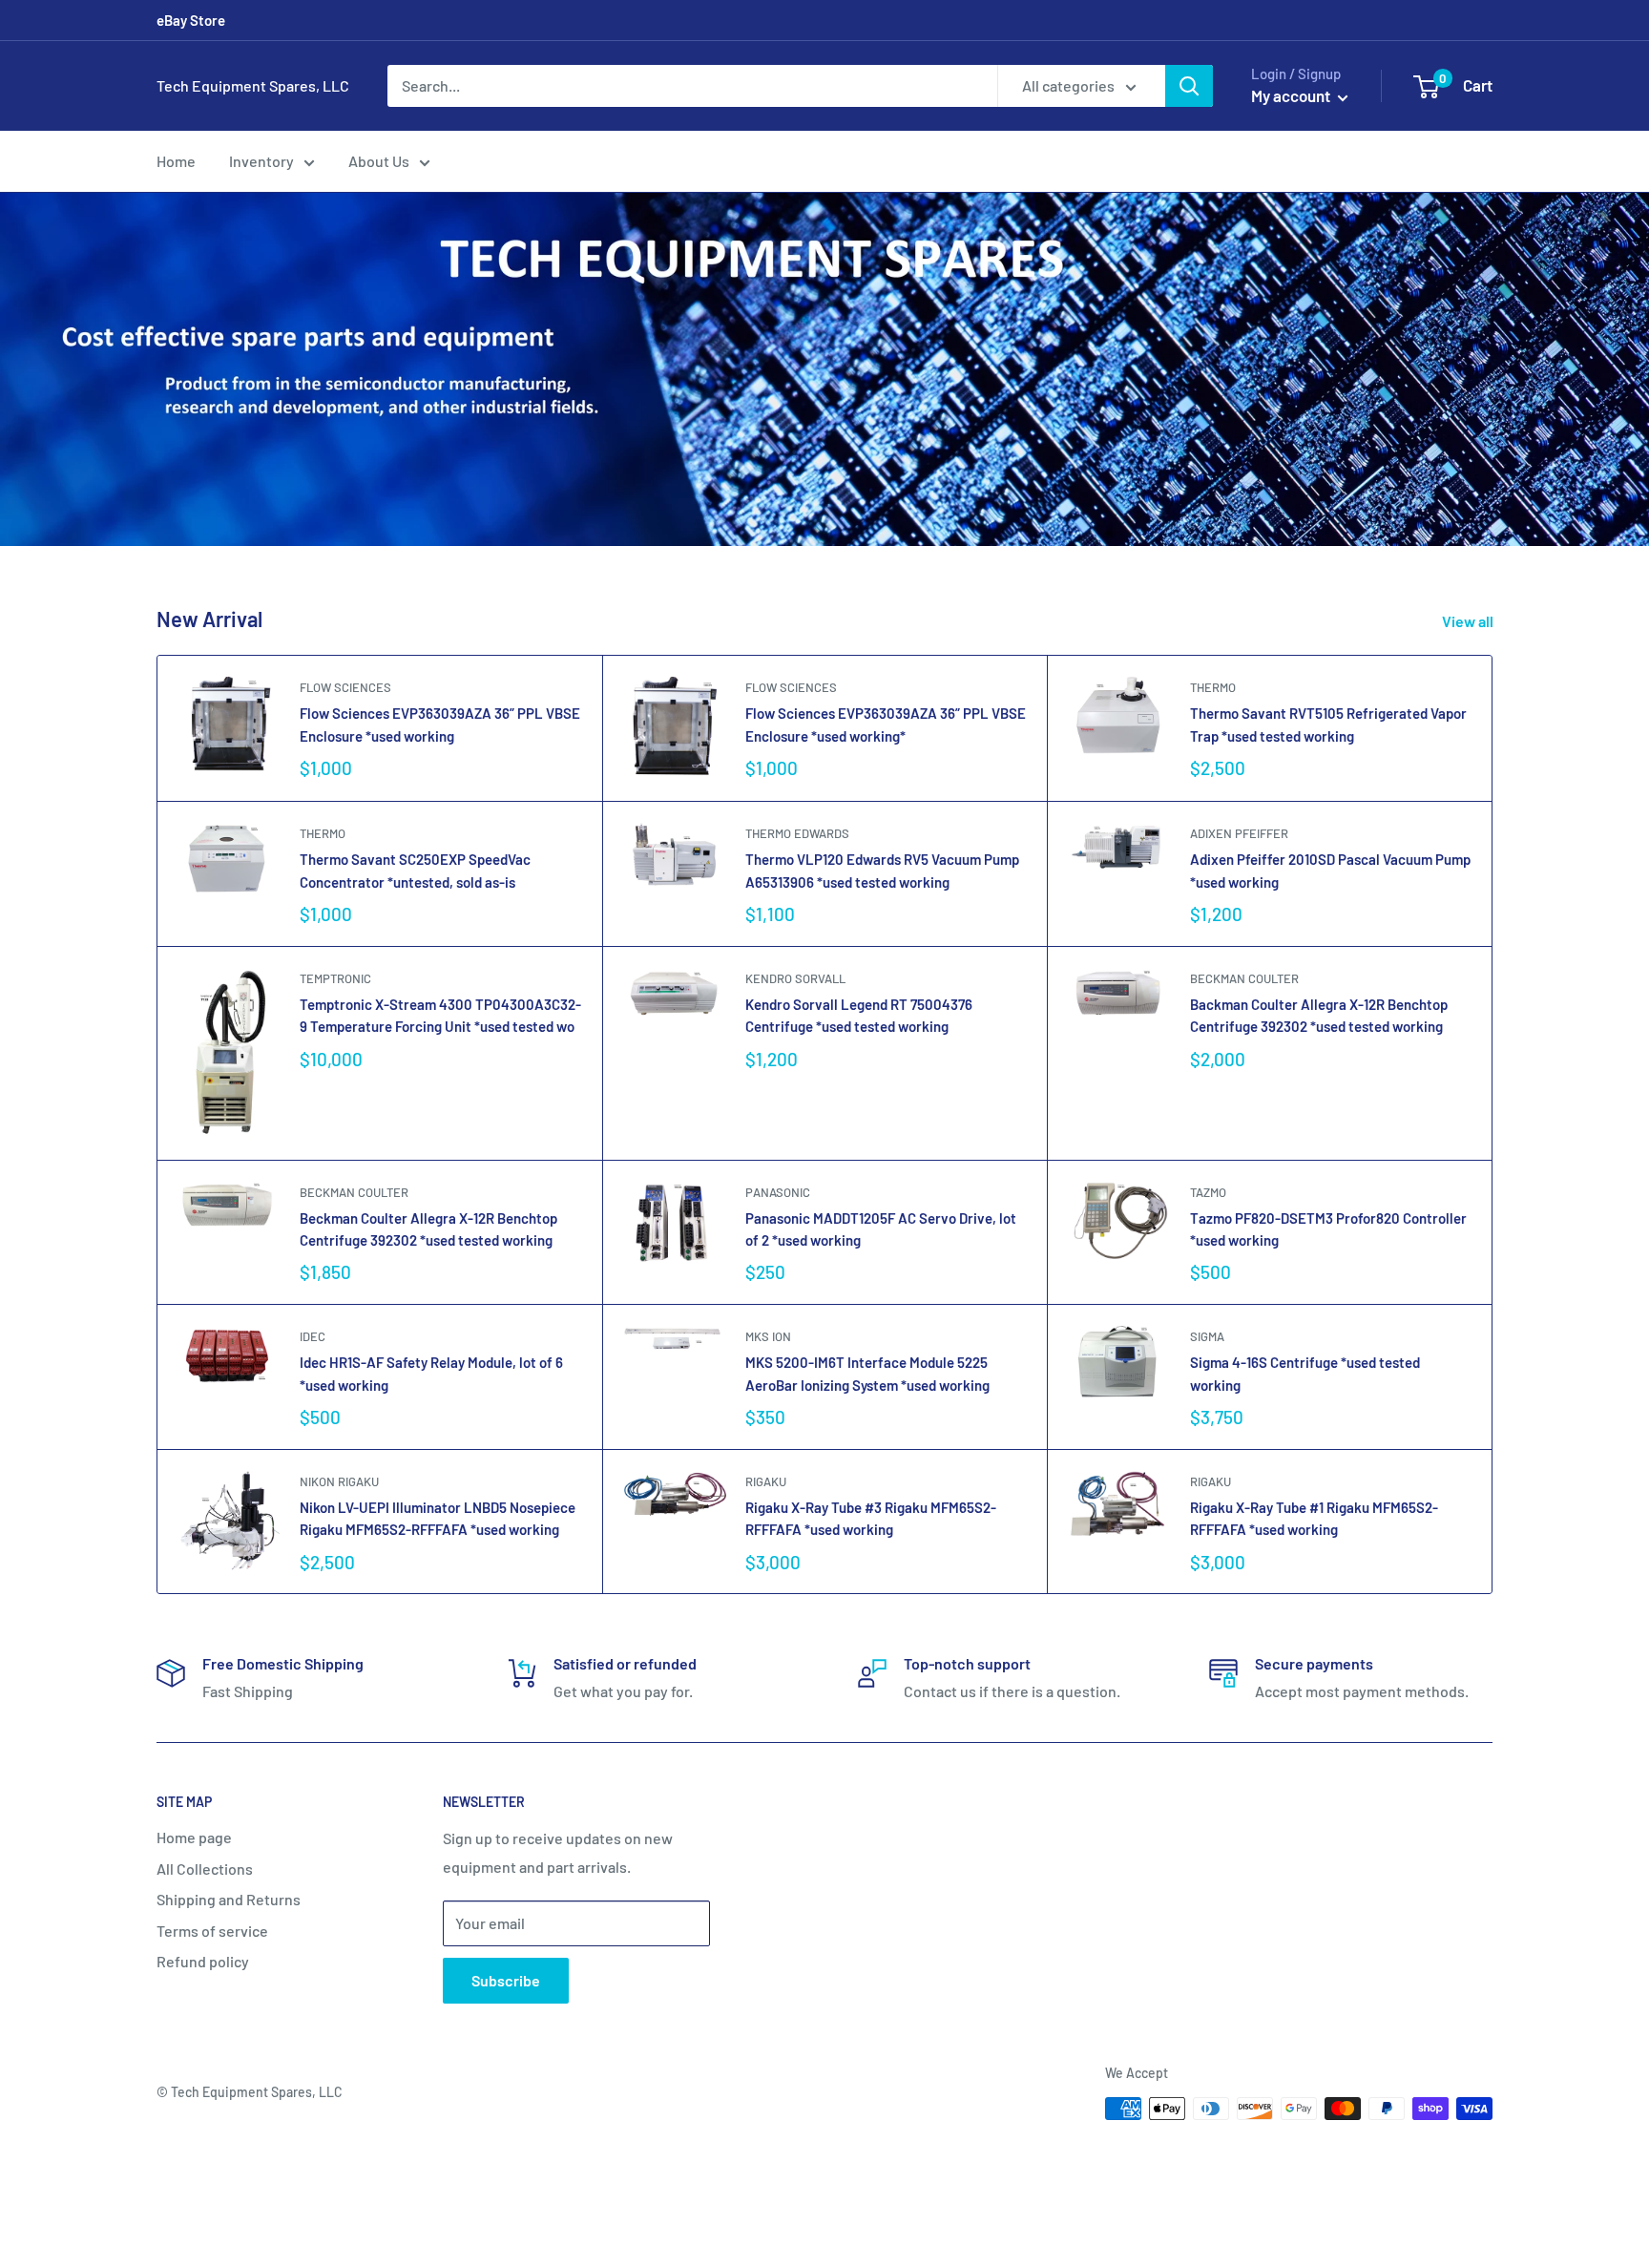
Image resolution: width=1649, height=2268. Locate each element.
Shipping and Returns (229, 1899)
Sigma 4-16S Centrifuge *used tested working (1305, 1373)
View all (1469, 621)
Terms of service (212, 1931)
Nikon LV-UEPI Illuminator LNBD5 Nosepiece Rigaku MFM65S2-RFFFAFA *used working (438, 1518)
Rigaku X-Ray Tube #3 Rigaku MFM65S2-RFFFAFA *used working (871, 1518)
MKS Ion (768, 1336)
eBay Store (191, 20)
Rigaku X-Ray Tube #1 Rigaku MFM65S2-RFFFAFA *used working (1314, 1518)
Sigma (1207, 1336)
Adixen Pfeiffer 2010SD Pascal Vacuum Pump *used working (1330, 870)
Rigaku (766, 1481)
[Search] (1189, 86)
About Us (379, 161)
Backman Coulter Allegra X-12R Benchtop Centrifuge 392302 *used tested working (1319, 1015)
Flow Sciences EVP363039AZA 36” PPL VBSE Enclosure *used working (440, 724)
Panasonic (778, 1192)
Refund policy (203, 1961)
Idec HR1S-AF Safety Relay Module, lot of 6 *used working (431, 1373)
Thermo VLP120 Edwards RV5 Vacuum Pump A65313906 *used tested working (882, 870)
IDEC (313, 1336)
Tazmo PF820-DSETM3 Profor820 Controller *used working (1328, 1229)
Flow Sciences (345, 687)
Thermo (1213, 687)
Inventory (261, 161)
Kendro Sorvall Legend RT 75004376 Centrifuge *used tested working (859, 1015)
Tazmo (1208, 1192)
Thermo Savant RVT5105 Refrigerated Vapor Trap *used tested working (1328, 724)
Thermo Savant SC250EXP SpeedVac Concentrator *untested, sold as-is (415, 870)
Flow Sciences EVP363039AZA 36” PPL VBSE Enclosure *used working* (886, 724)
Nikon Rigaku (339, 1481)
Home (176, 161)
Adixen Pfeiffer (1239, 833)
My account (1292, 95)
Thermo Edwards (797, 833)
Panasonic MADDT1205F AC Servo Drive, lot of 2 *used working (881, 1229)
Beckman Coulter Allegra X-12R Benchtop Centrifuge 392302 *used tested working (428, 1229)
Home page (194, 1837)
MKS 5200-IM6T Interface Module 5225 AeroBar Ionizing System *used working (867, 1373)
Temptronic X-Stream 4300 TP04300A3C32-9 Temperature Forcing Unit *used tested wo (440, 1015)
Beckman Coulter (1244, 978)
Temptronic (335, 978)
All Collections (205, 1869)
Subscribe (506, 1980)
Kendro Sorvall (795, 978)
